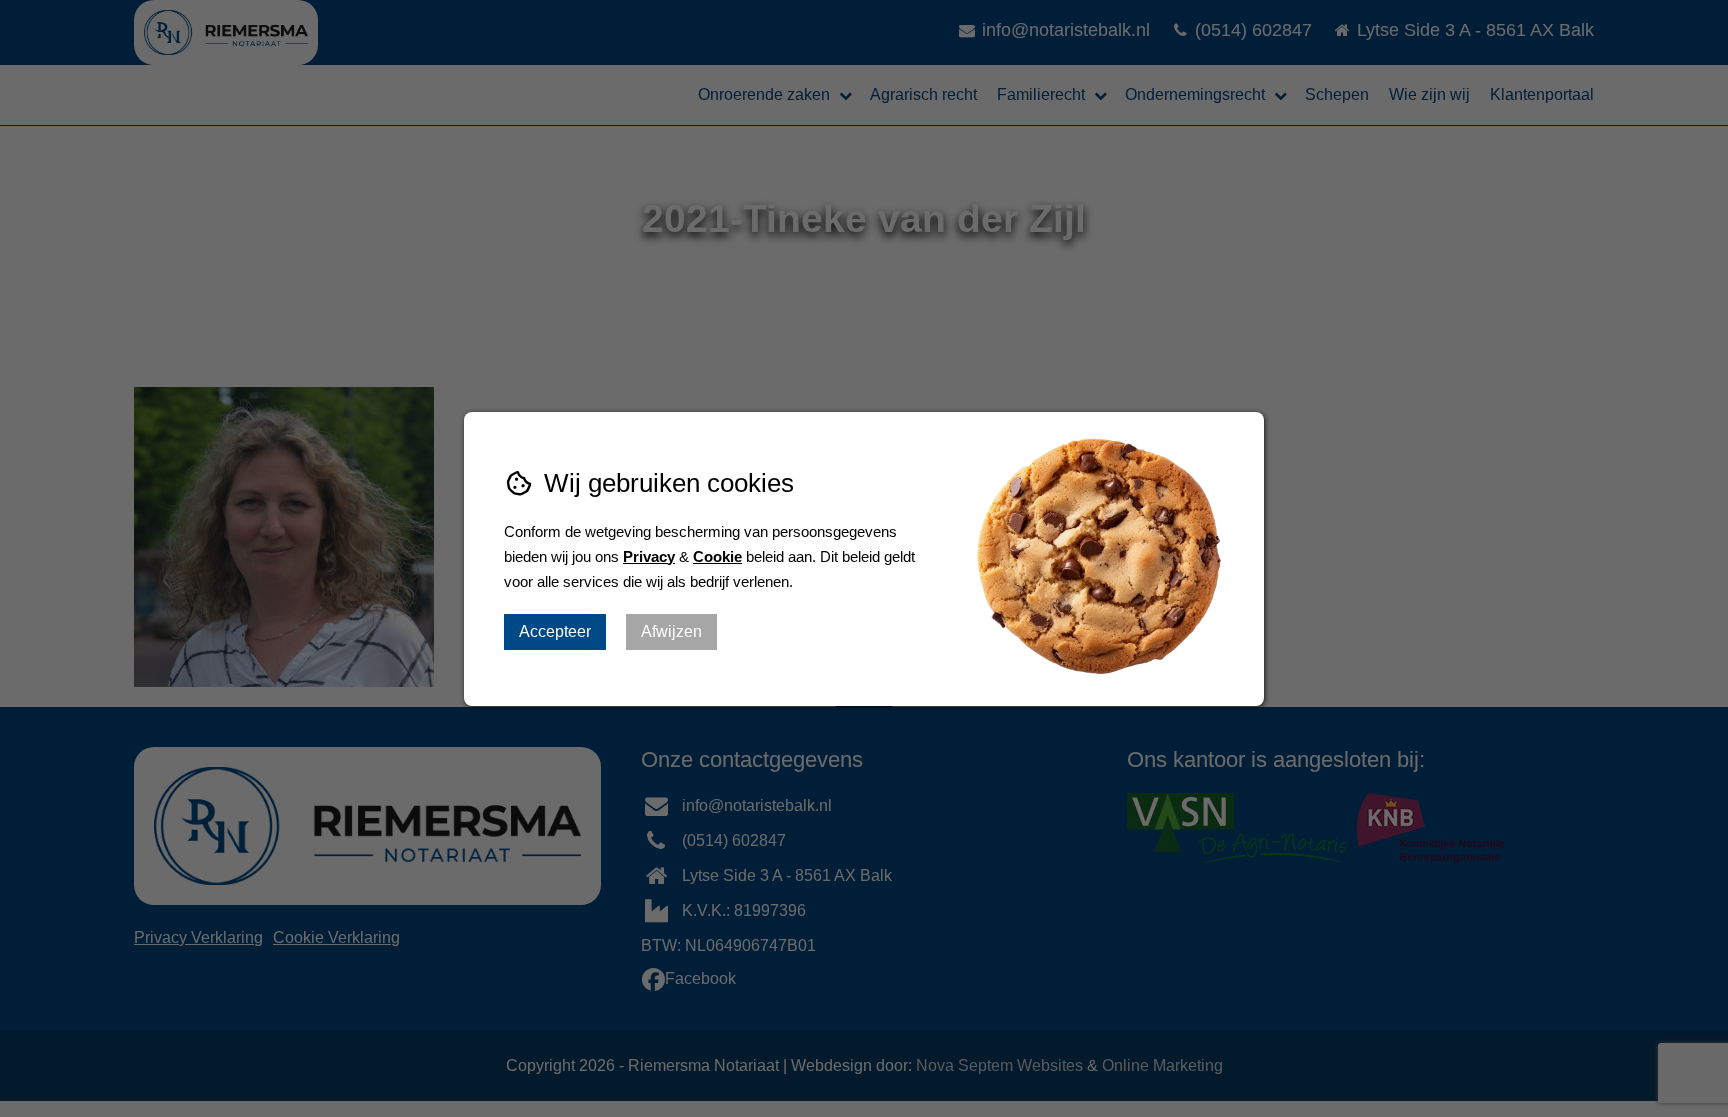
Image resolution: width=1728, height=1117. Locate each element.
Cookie (717, 556)
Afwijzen (671, 631)
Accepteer (555, 631)
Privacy (649, 556)
